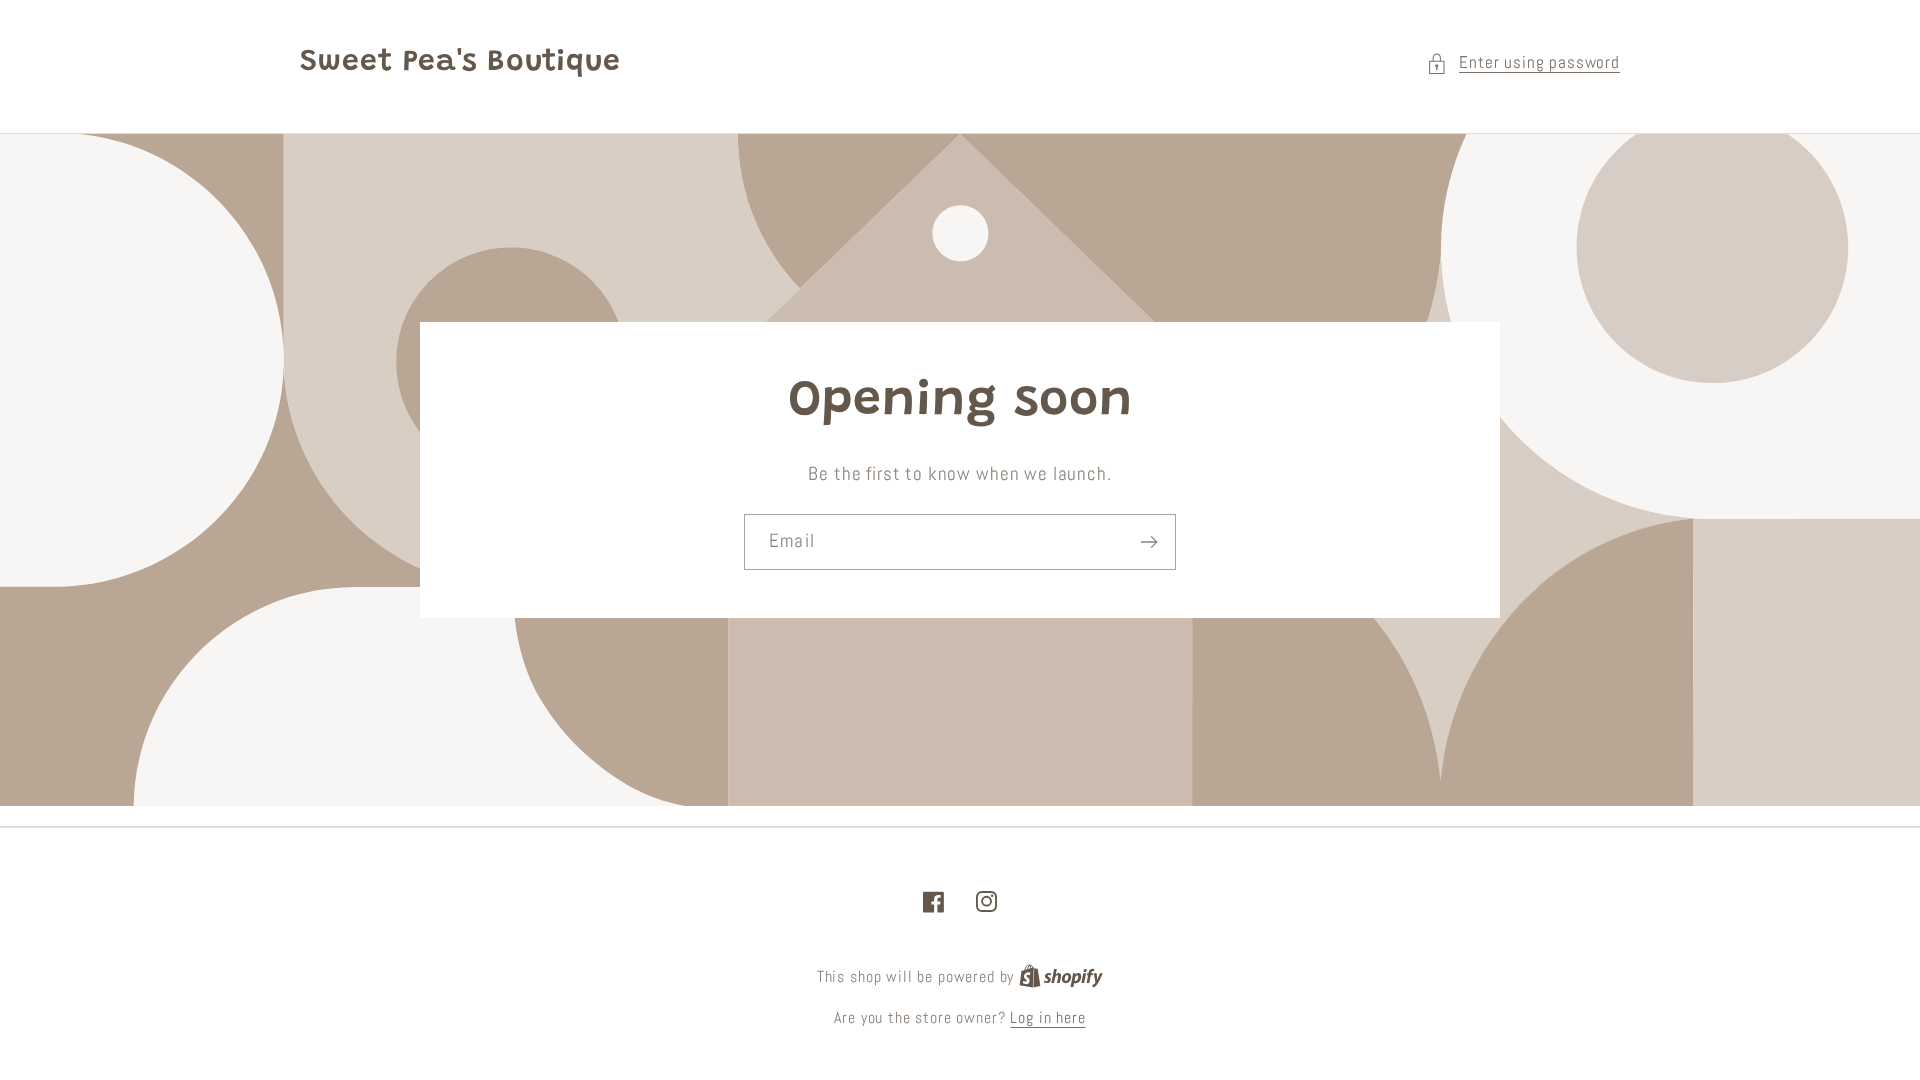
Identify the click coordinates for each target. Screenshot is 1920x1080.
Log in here (1047, 1018)
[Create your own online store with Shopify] (1061, 977)
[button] (1523, 63)
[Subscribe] (1148, 542)
